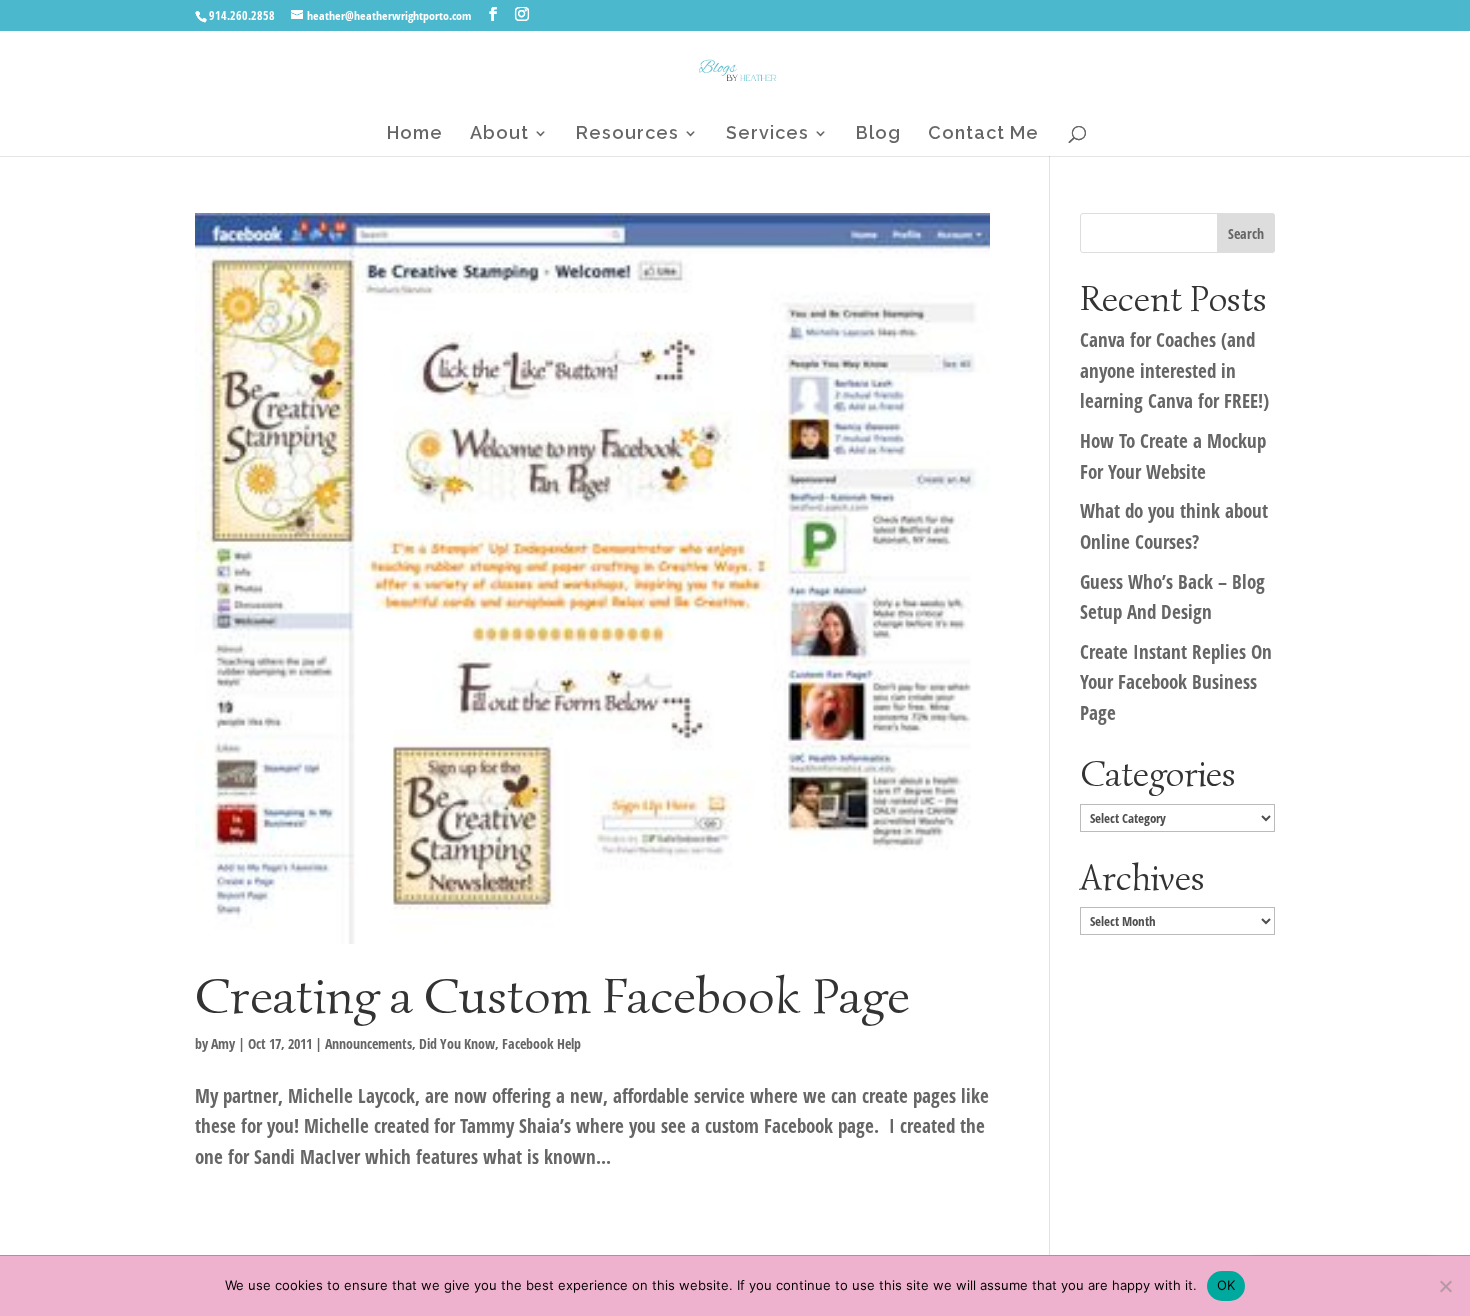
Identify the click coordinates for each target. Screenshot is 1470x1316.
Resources (627, 134)
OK (1226, 1285)
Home (415, 134)
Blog (878, 134)
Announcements (368, 1043)
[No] (1445, 1286)
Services (767, 134)
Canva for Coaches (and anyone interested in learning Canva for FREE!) (1174, 370)
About (499, 134)
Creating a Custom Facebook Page (552, 996)
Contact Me (983, 134)
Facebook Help (541, 1043)
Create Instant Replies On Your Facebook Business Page (1176, 682)
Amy (223, 1043)
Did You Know (457, 1043)
